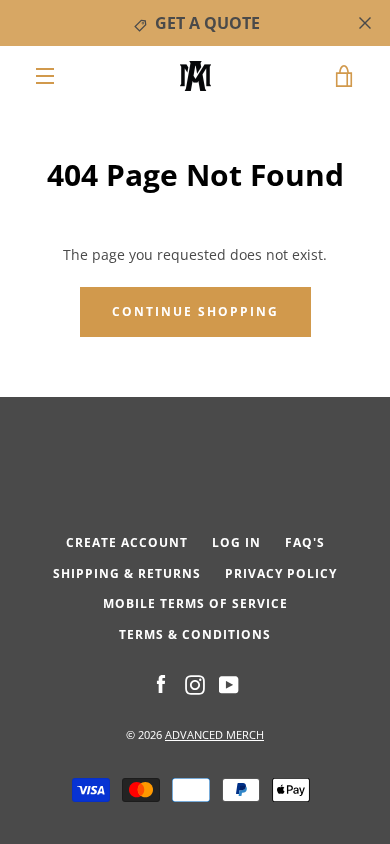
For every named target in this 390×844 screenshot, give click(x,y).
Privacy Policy (281, 573)
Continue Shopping (195, 311)
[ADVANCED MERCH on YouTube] (229, 683)
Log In (236, 542)
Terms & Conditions (195, 634)
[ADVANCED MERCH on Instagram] (195, 683)
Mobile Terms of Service (195, 603)
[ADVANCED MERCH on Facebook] (161, 683)
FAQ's (305, 542)
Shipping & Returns (127, 573)
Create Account (127, 542)
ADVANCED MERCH (214, 734)
